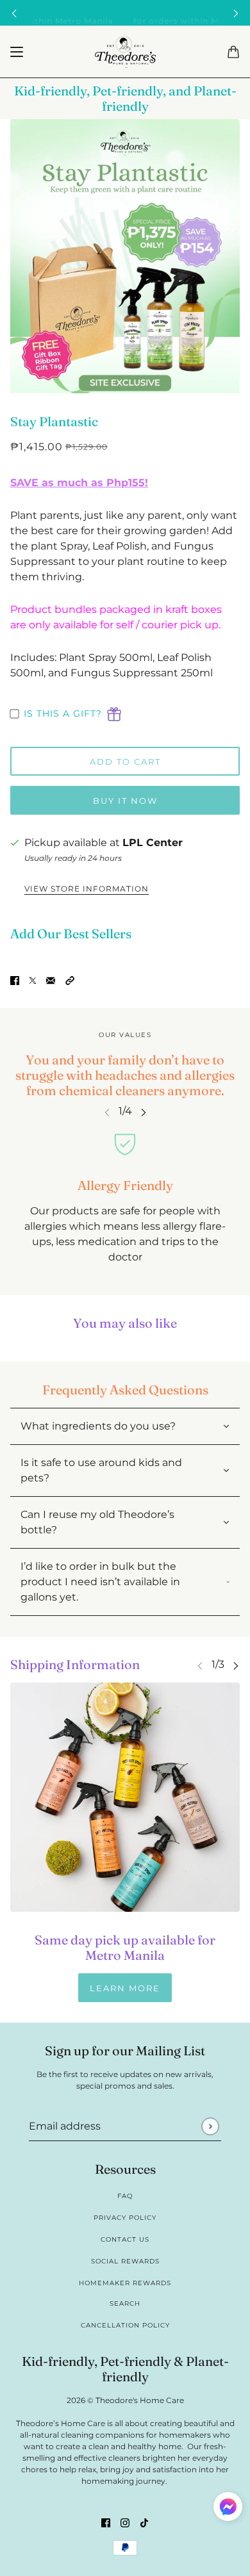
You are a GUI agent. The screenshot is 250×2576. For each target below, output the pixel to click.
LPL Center (153, 843)
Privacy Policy (125, 2218)
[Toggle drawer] (17, 52)
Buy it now (125, 801)
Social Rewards (125, 2261)
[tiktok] (144, 2522)
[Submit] (210, 2126)
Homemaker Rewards (125, 2283)
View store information (87, 889)
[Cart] (233, 52)
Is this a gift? (63, 713)
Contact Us (125, 2239)
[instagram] (125, 2522)
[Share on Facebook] (15, 980)
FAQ (125, 2196)
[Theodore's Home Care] (125, 52)
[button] (70, 980)
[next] (236, 13)
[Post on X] (33, 980)
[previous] (14, 13)
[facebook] (106, 2522)
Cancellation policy (125, 2325)
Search (125, 2303)
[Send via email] (51, 980)
